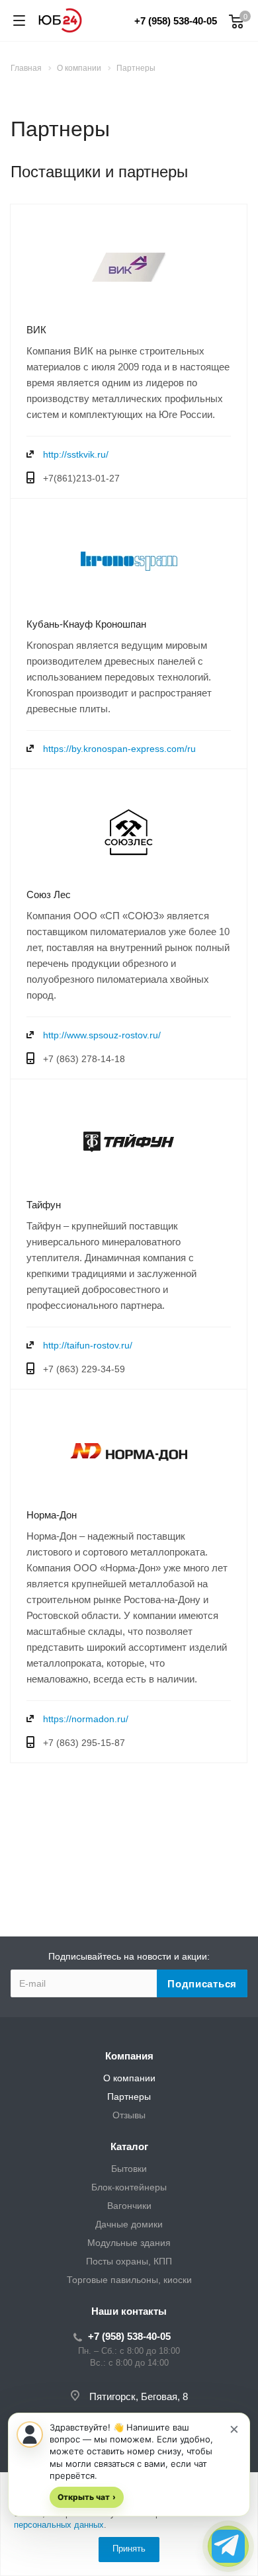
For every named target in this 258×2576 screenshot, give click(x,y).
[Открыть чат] (228, 2546)
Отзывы (129, 2115)
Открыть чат (87, 2497)
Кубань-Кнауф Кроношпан (86, 624)
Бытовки (129, 2169)
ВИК (36, 330)
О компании (129, 2078)
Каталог (129, 2146)
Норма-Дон (52, 1515)
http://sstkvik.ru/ (76, 454)
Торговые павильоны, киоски (129, 2280)
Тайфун (44, 1205)
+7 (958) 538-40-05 (176, 21)
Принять (129, 2549)
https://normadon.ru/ (86, 1719)
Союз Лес (49, 894)
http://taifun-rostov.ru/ (88, 1345)
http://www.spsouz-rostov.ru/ (102, 1035)
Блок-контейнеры (129, 2187)
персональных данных (59, 2525)
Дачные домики (129, 2224)
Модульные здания (129, 2243)
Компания (129, 2056)
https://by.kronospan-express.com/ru (119, 749)
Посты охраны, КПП (129, 2261)
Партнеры (129, 2097)
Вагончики (129, 2206)
